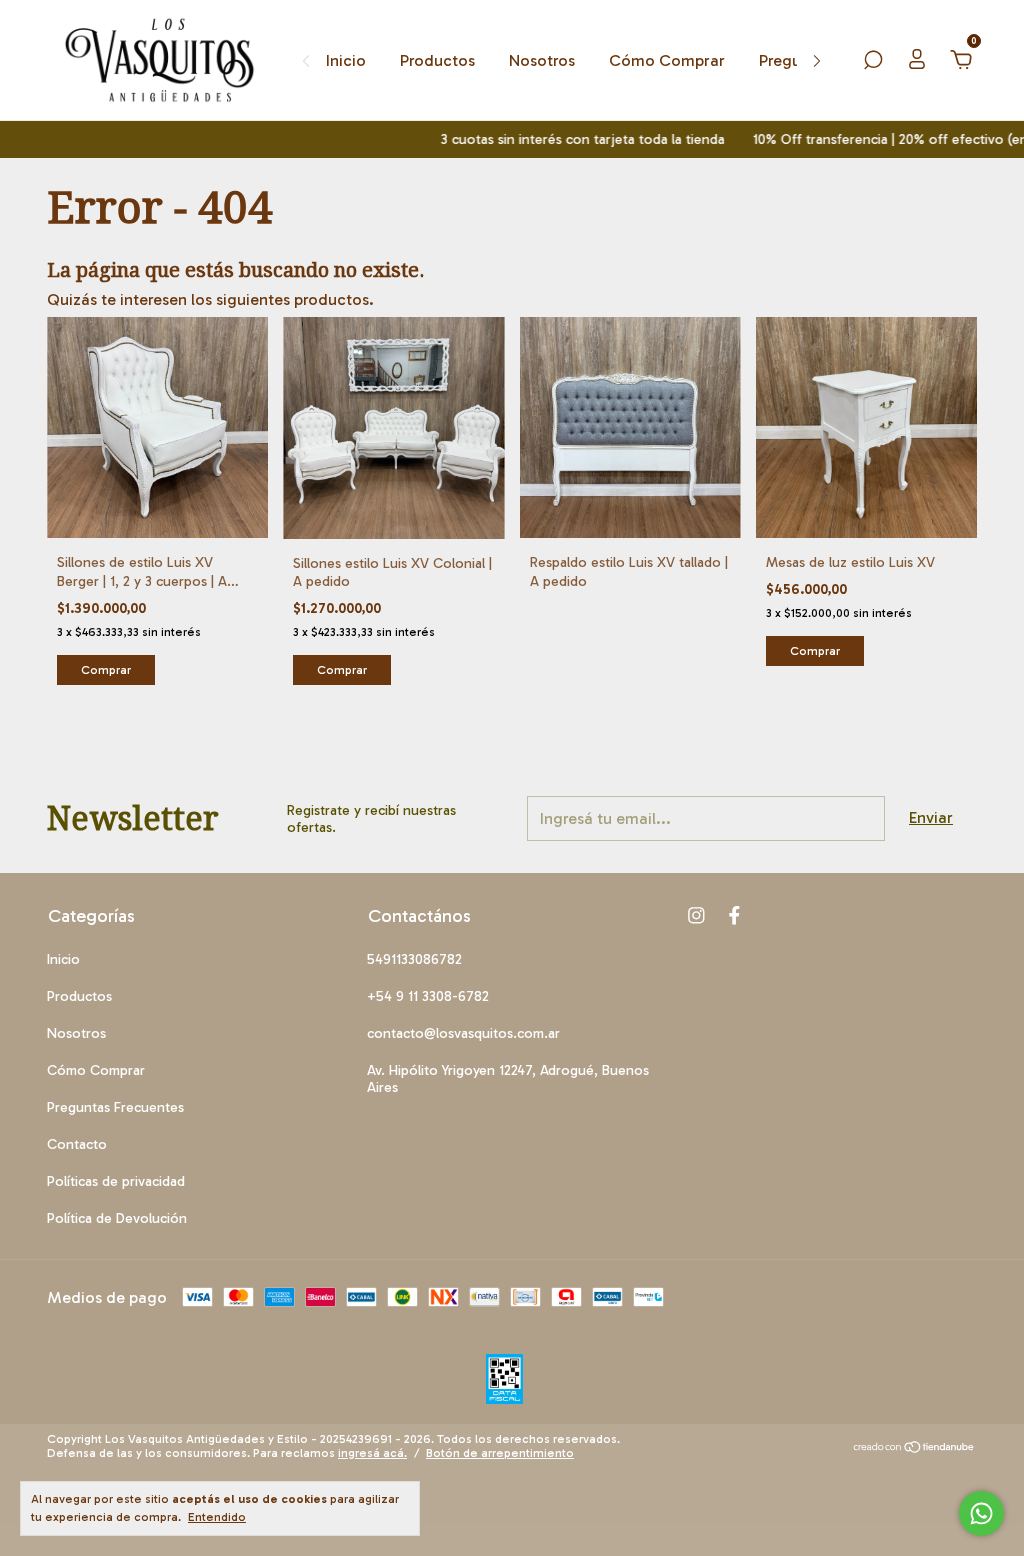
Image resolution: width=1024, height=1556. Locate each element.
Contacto (77, 1144)
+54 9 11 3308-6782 (428, 996)
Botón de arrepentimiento (500, 1453)
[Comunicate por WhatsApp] (981, 1513)
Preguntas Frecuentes (115, 1107)
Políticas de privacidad (116, 1181)
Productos (437, 60)
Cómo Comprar (667, 60)
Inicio (346, 60)
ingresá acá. (372, 1453)
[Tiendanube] (914, 1448)
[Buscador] (873, 60)
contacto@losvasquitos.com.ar (463, 1033)
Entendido (217, 1517)
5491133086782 (414, 959)
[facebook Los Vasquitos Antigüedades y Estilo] (734, 915)
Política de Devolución (117, 1218)
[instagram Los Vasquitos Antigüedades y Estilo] (696, 915)
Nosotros (542, 60)
